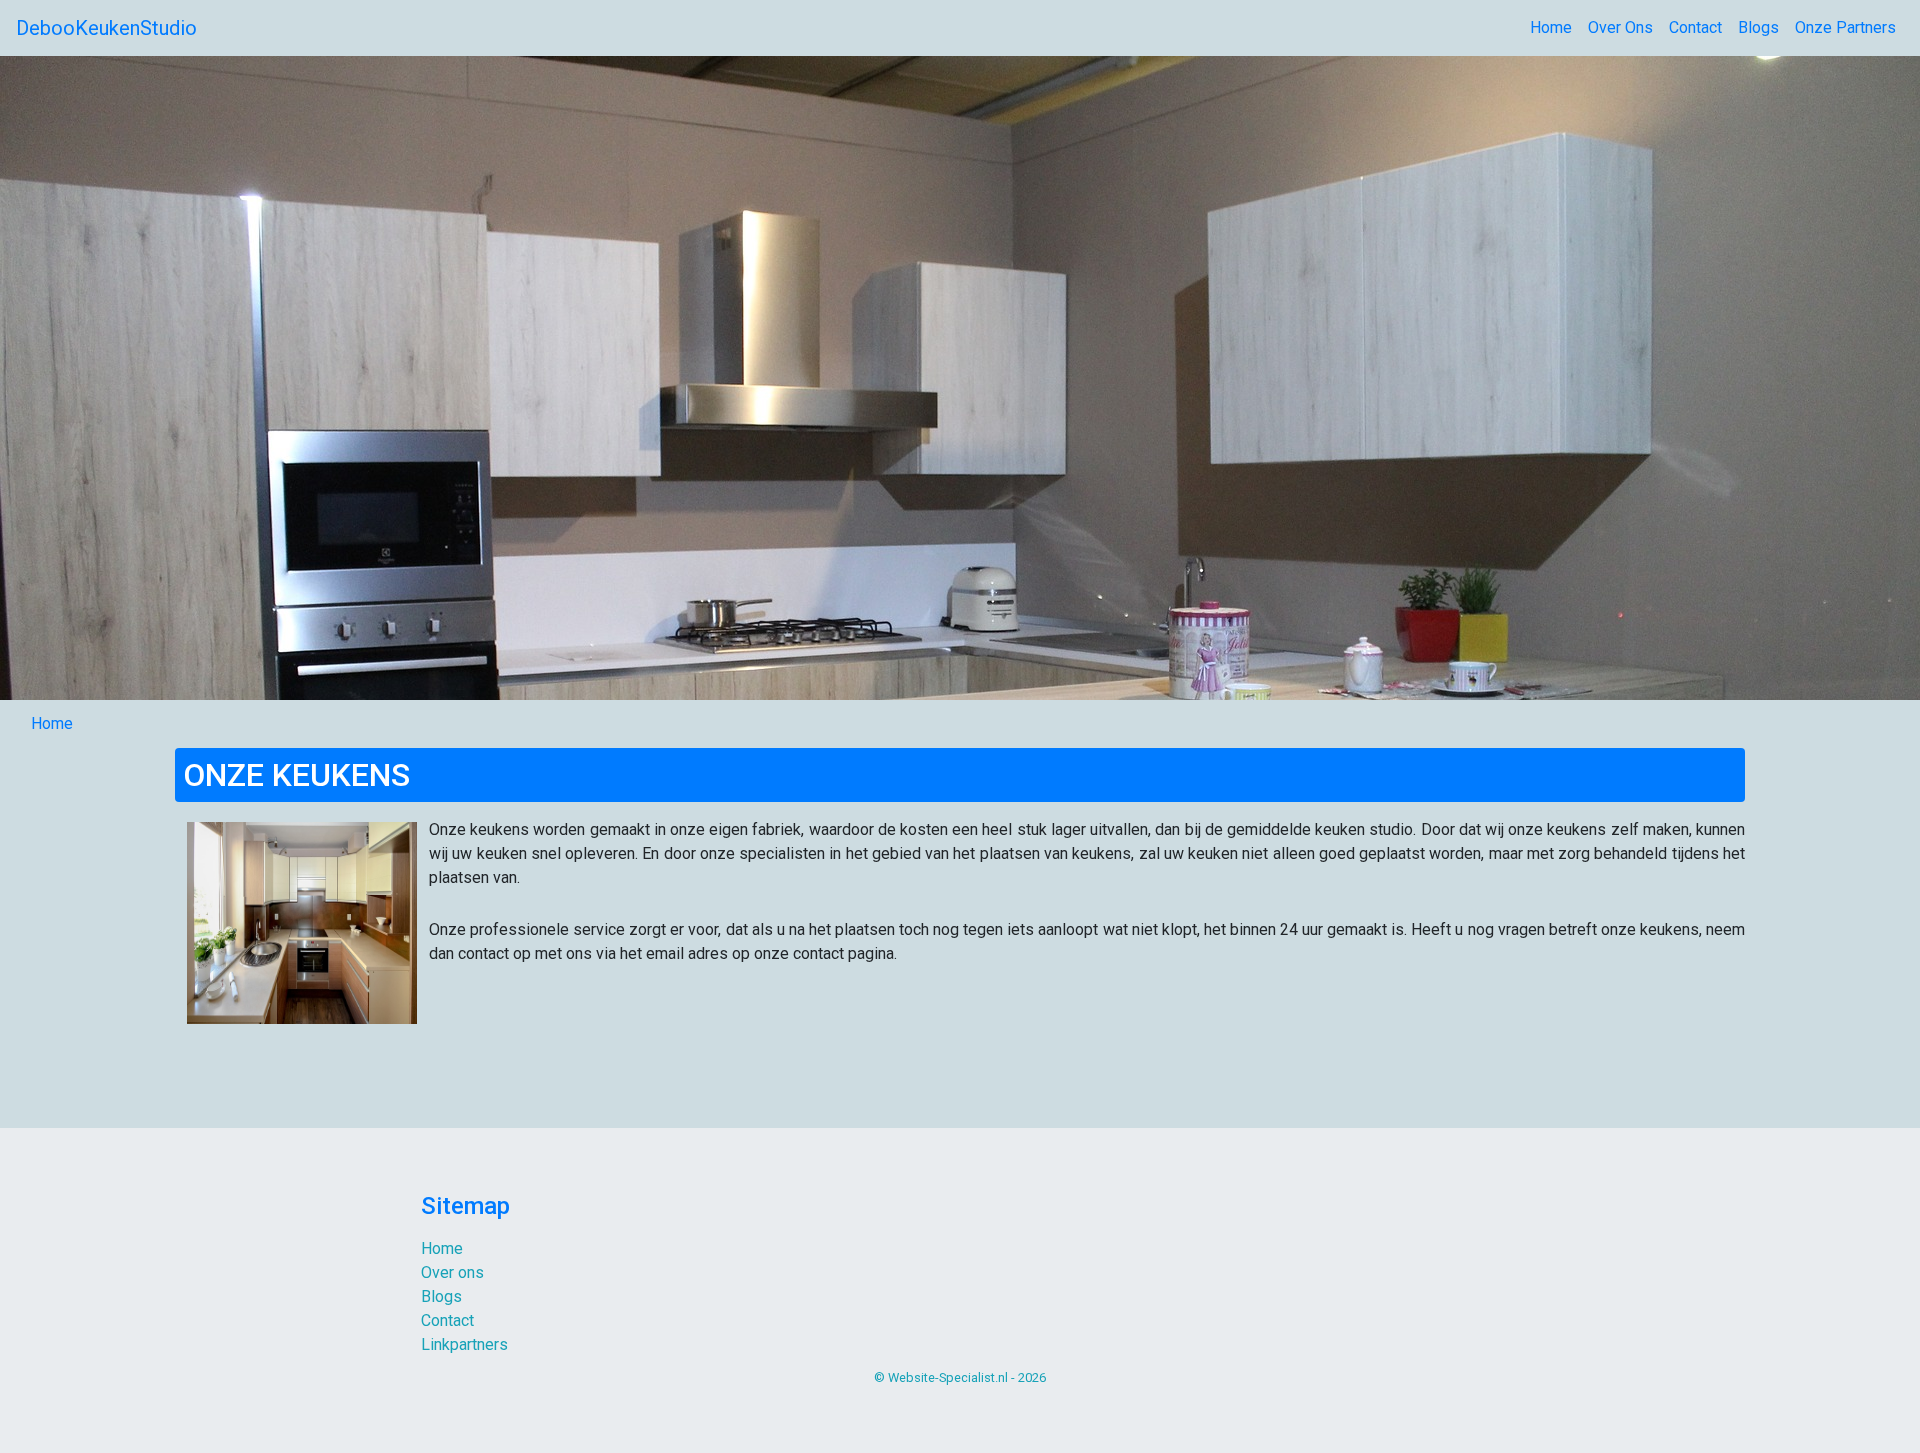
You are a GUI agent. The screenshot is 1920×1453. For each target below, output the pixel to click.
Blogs (1758, 27)
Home (1551, 27)
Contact (1695, 27)
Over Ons (1620, 27)
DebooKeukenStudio (106, 28)
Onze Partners (1845, 27)
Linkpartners (464, 1344)
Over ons (452, 1272)
